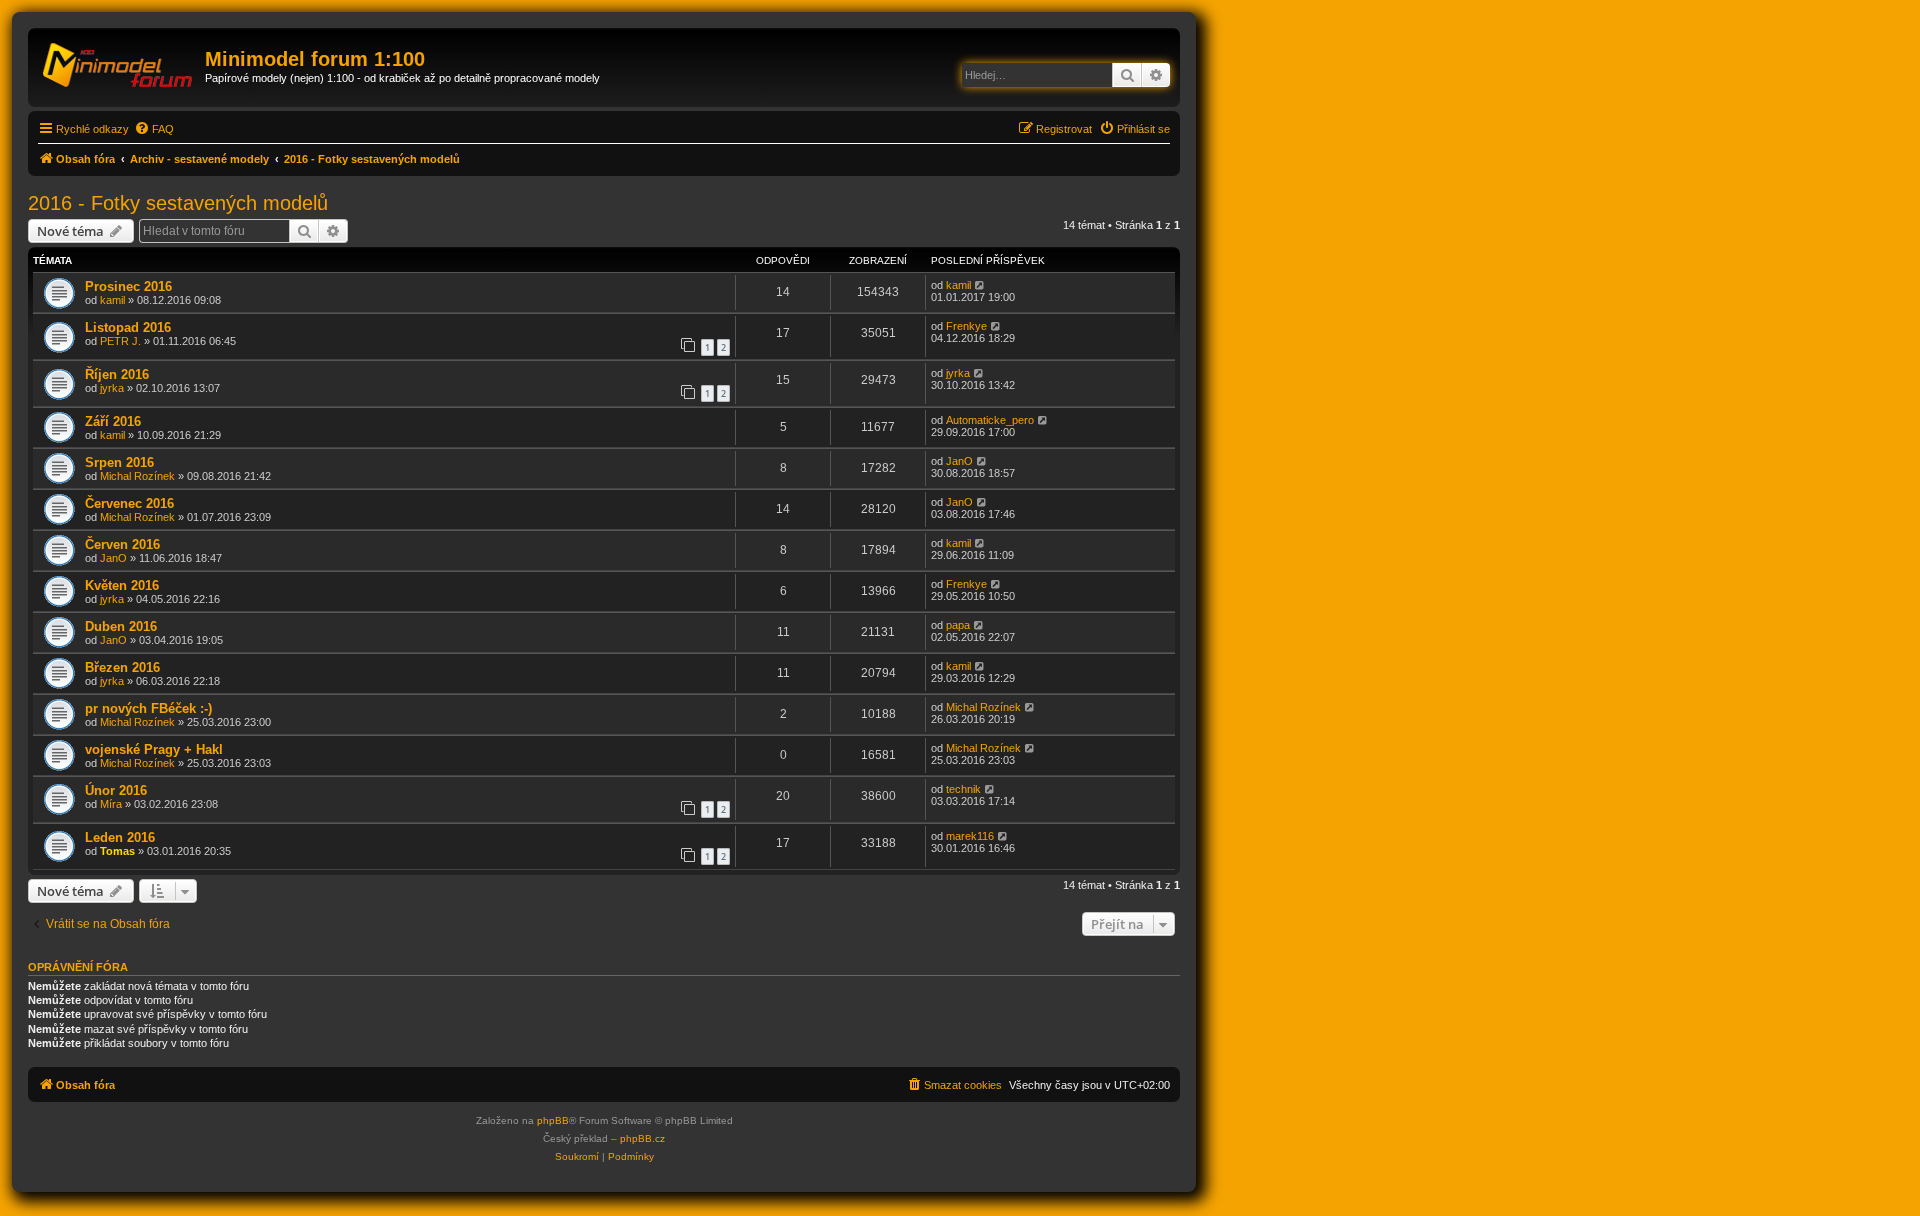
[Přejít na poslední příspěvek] (980, 285)
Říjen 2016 (117, 374)
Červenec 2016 (129, 503)
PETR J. (120, 341)
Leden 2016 (120, 837)
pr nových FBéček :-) (148, 708)
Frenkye (966, 326)
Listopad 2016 (128, 327)
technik (963, 789)
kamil (112, 300)
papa (958, 625)
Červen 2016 (122, 544)
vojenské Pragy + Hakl (154, 749)
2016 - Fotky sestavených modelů (178, 203)
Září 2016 (113, 421)
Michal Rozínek (137, 476)
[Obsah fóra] (119, 65)
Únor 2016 (116, 790)
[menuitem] (154, 129)
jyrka (112, 388)
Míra (111, 804)
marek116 (970, 836)
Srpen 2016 (119, 462)
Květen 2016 (122, 585)
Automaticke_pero (990, 420)
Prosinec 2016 (128, 286)
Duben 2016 (121, 626)
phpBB (553, 1120)
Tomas (117, 851)
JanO (959, 461)
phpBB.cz (642, 1138)
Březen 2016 (122, 667)
